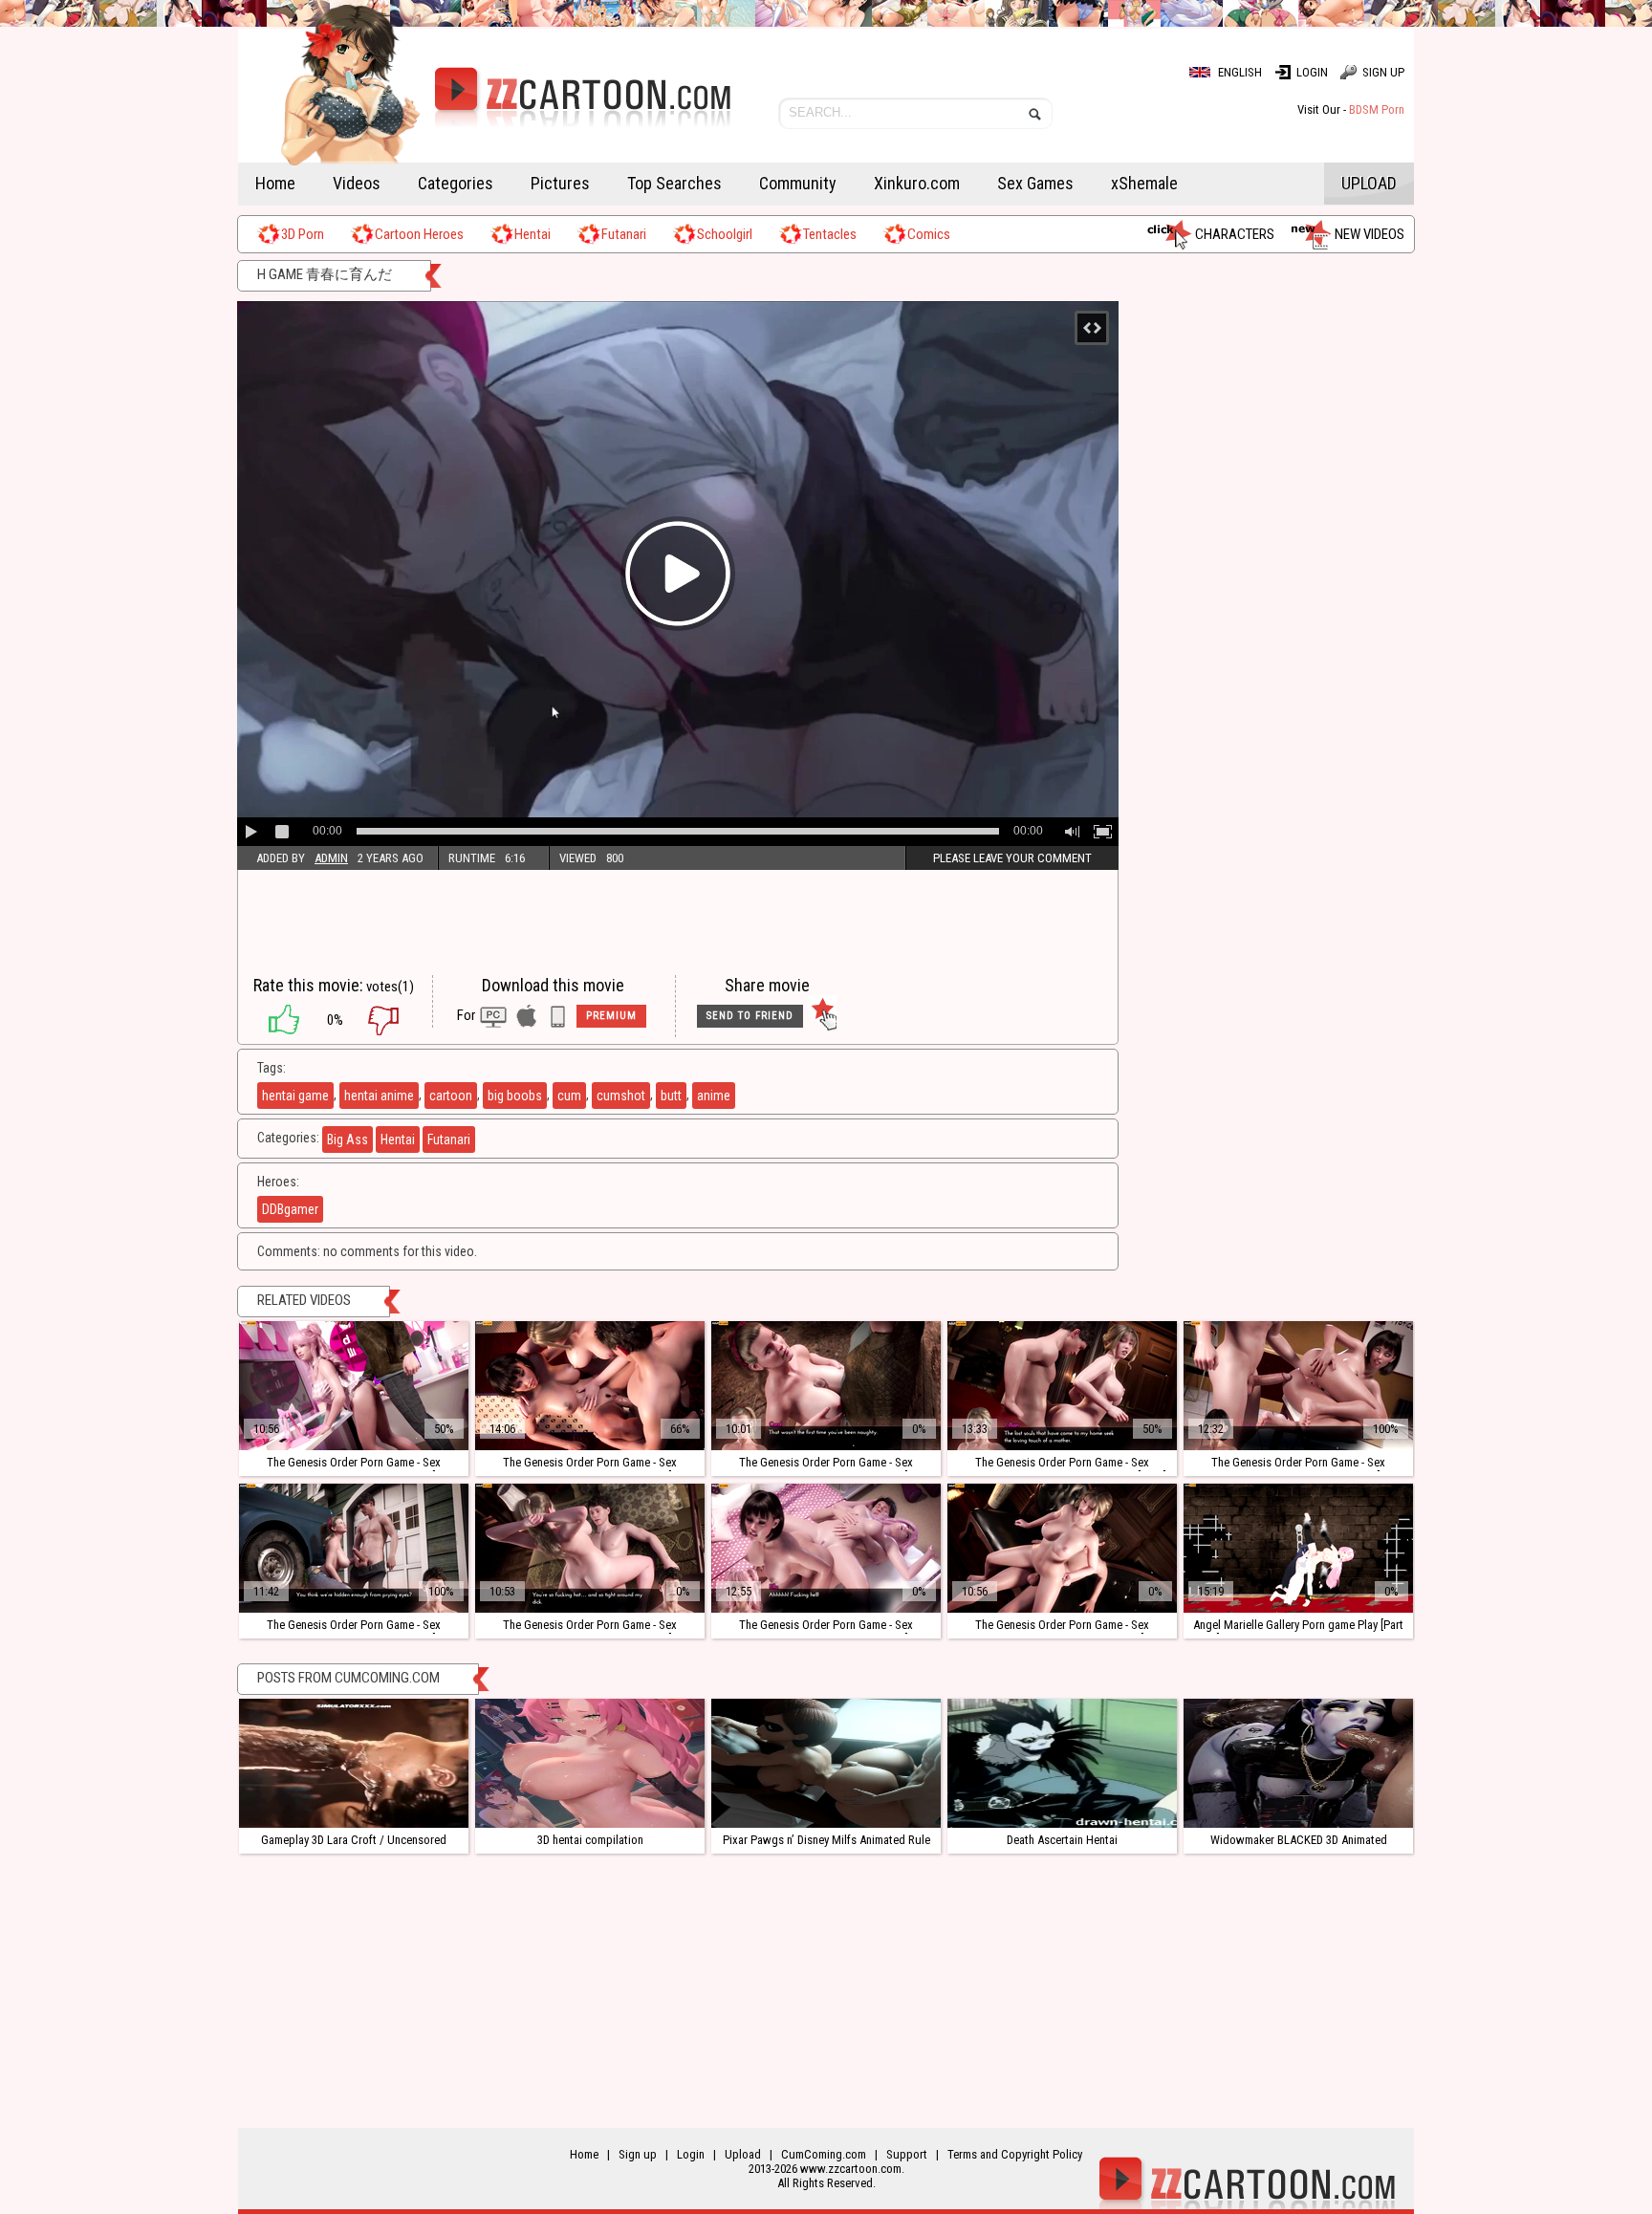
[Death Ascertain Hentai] (1062, 1763)
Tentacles (830, 234)
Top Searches (674, 183)
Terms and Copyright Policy (1015, 2154)
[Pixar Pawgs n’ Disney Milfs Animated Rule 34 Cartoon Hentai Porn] (826, 1763)
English (1240, 72)
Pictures (560, 183)
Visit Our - (1351, 109)
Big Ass (348, 1140)
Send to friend (750, 1016)
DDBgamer (290, 1209)
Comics (929, 234)
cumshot (621, 1096)
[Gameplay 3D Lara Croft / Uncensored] (354, 1763)
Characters (1235, 234)
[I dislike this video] (398, 1020)
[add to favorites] (823, 1016)
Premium (611, 1016)
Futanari (624, 234)
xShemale (1144, 183)
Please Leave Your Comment (1012, 858)
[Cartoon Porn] (484, 110)
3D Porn (303, 234)
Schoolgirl (725, 234)
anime (714, 1096)
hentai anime (379, 1096)
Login (1312, 72)
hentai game (295, 1096)
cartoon (451, 1096)
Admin (331, 858)
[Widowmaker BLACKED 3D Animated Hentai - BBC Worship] (1298, 1763)
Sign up (1383, 72)
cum (569, 1096)
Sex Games (1035, 183)
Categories (456, 183)
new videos (1369, 234)
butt (671, 1096)
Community (798, 183)
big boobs (515, 1096)
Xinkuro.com (917, 183)
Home (275, 183)
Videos (357, 183)
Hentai (533, 234)
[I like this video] (274, 1020)
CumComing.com (824, 2154)
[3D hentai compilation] (590, 1763)
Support (907, 2154)
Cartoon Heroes (419, 234)
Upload (1369, 183)
